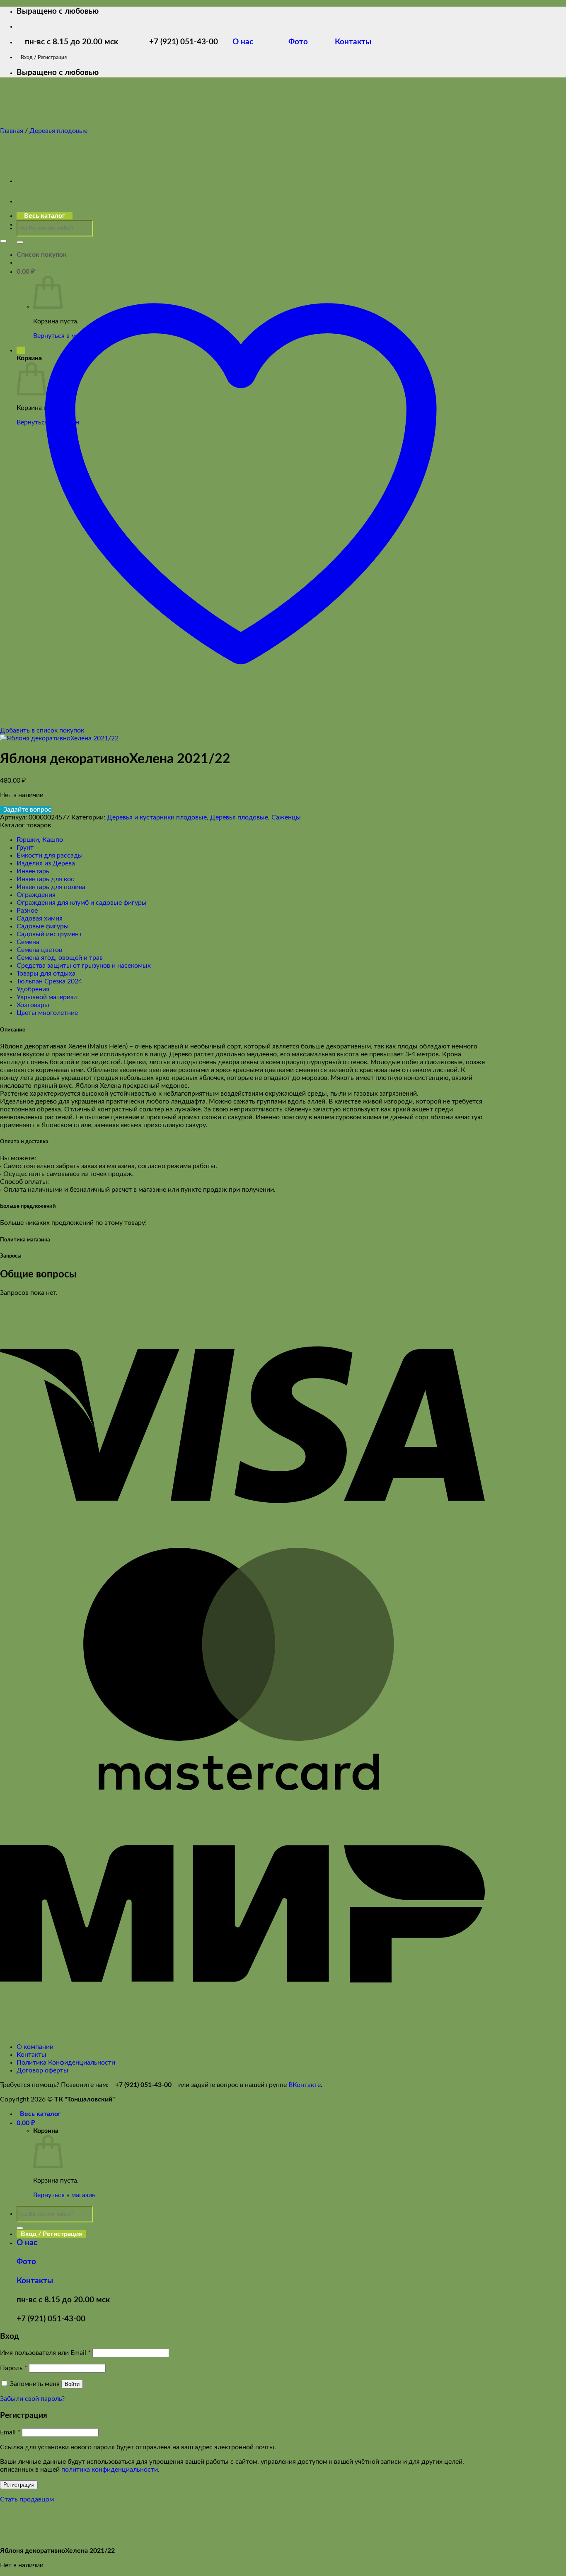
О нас (249, 42)
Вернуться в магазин (64, 2195)
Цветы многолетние (47, 1013)
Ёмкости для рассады (50, 855)
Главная (12, 131)
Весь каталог (40, 2114)
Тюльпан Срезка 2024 (49, 981)
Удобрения (33, 989)
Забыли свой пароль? (32, 2399)
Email (10, 2432)
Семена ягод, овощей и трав (60, 958)
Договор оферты (42, 2070)
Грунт (25, 848)
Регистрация (19, 2485)
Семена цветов (39, 950)
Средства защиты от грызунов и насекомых (84, 966)
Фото (303, 42)
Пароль (14, 2368)
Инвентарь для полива (51, 887)
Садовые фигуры (43, 926)
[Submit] (20, 242)
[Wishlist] (3, 241)
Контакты (352, 42)
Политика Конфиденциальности (66, 2063)
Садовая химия (40, 918)
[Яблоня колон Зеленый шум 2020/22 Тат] (37, 181)
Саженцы (286, 817)
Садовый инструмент (49, 934)
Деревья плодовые (58, 131)
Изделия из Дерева (46, 863)
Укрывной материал (47, 997)
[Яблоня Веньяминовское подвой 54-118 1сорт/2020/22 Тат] (37, 224)
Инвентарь (33, 871)
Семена (28, 942)
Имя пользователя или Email (45, 2353)
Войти (72, 2384)
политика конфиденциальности (110, 2470)
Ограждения (36, 895)
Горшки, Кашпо (40, 840)
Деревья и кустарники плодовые (157, 817)
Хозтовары (33, 1005)
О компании (35, 2047)
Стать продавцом (27, 2499)
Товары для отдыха (46, 974)
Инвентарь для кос (45, 879)
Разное (27, 911)
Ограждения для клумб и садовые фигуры (82, 903)
